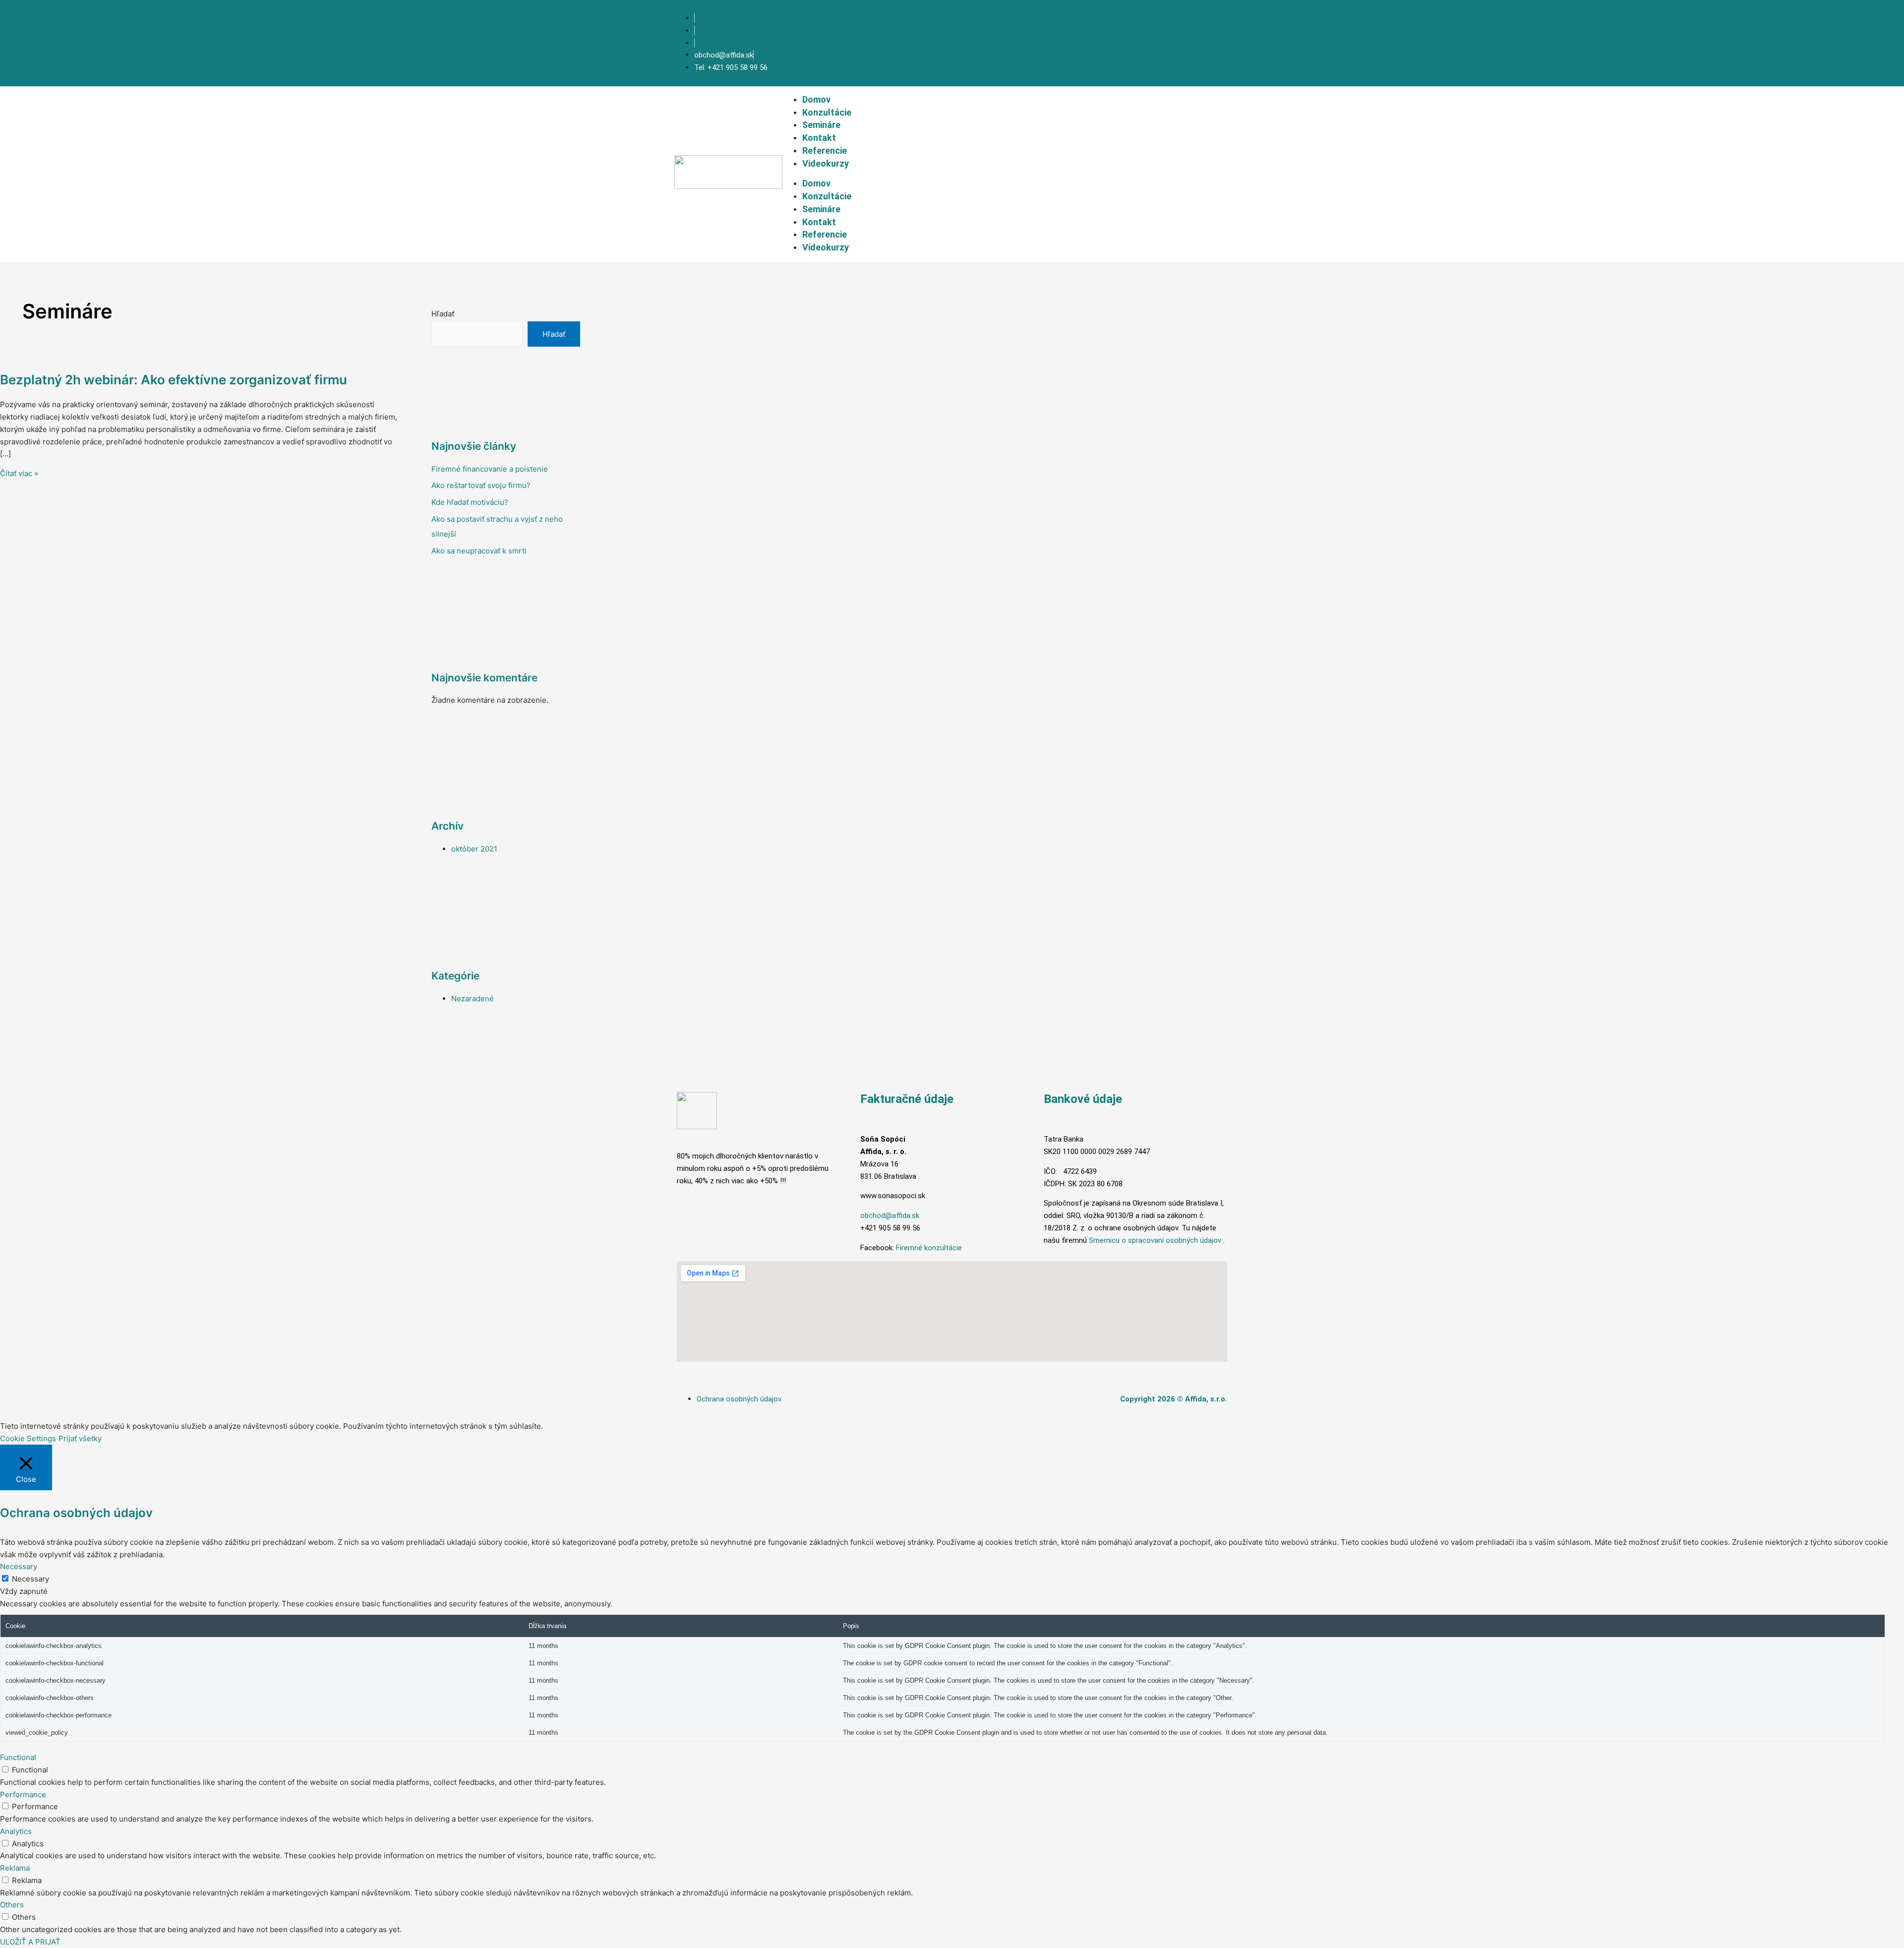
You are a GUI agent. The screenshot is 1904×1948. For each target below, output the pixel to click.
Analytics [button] (16, 1831)
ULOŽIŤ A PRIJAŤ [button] (30, 1942)
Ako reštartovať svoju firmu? (481, 485)
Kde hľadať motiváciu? (470, 502)
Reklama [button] (15, 1868)
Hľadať (443, 314)
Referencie (825, 151)
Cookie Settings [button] (28, 1438)
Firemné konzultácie (929, 1248)
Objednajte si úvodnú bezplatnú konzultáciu (1149, 43)
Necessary (30, 1579)
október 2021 (474, 849)
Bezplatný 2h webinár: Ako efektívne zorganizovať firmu (174, 380)
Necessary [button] (19, 1566)
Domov (816, 99)
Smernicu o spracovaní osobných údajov (1155, 1240)
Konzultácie (827, 112)
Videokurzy (826, 163)
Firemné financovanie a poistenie (490, 469)
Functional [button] (18, 1757)
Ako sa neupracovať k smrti (479, 551)
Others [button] (12, 1905)
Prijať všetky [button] (80, 1438)
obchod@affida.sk (890, 1216)
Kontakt (819, 138)
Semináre (821, 125)
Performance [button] (23, 1795)
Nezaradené (473, 999)
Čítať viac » (19, 473)
